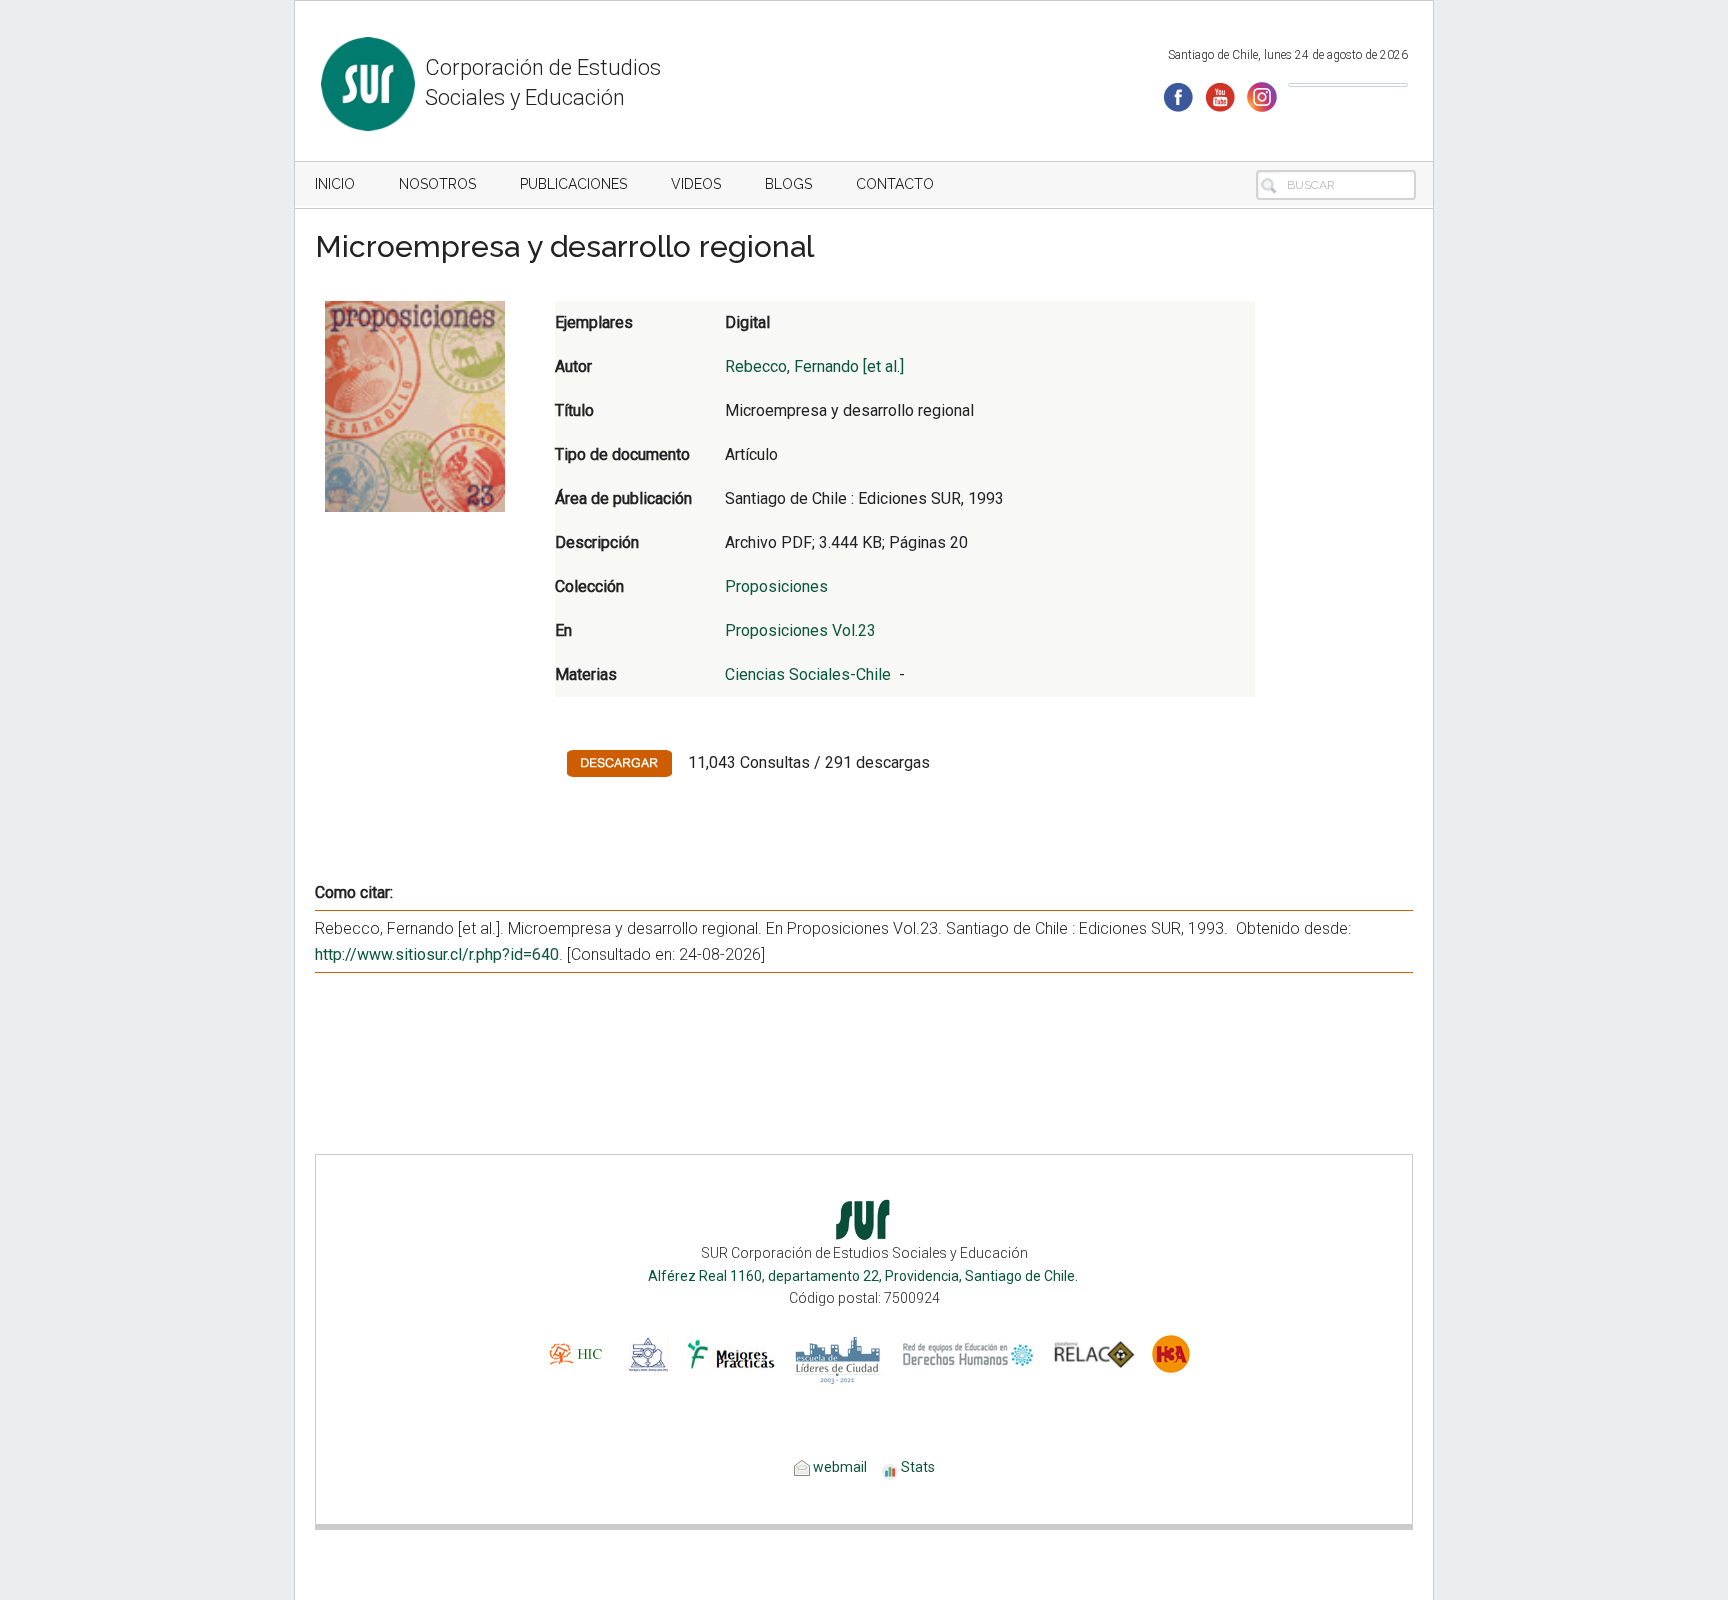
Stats (918, 1467)
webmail (838, 1467)
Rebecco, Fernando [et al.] (814, 366)
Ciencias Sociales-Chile (808, 674)
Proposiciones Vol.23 (800, 630)
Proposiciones (776, 586)
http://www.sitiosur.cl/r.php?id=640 (437, 954)
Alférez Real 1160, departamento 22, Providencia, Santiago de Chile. (864, 1276)
